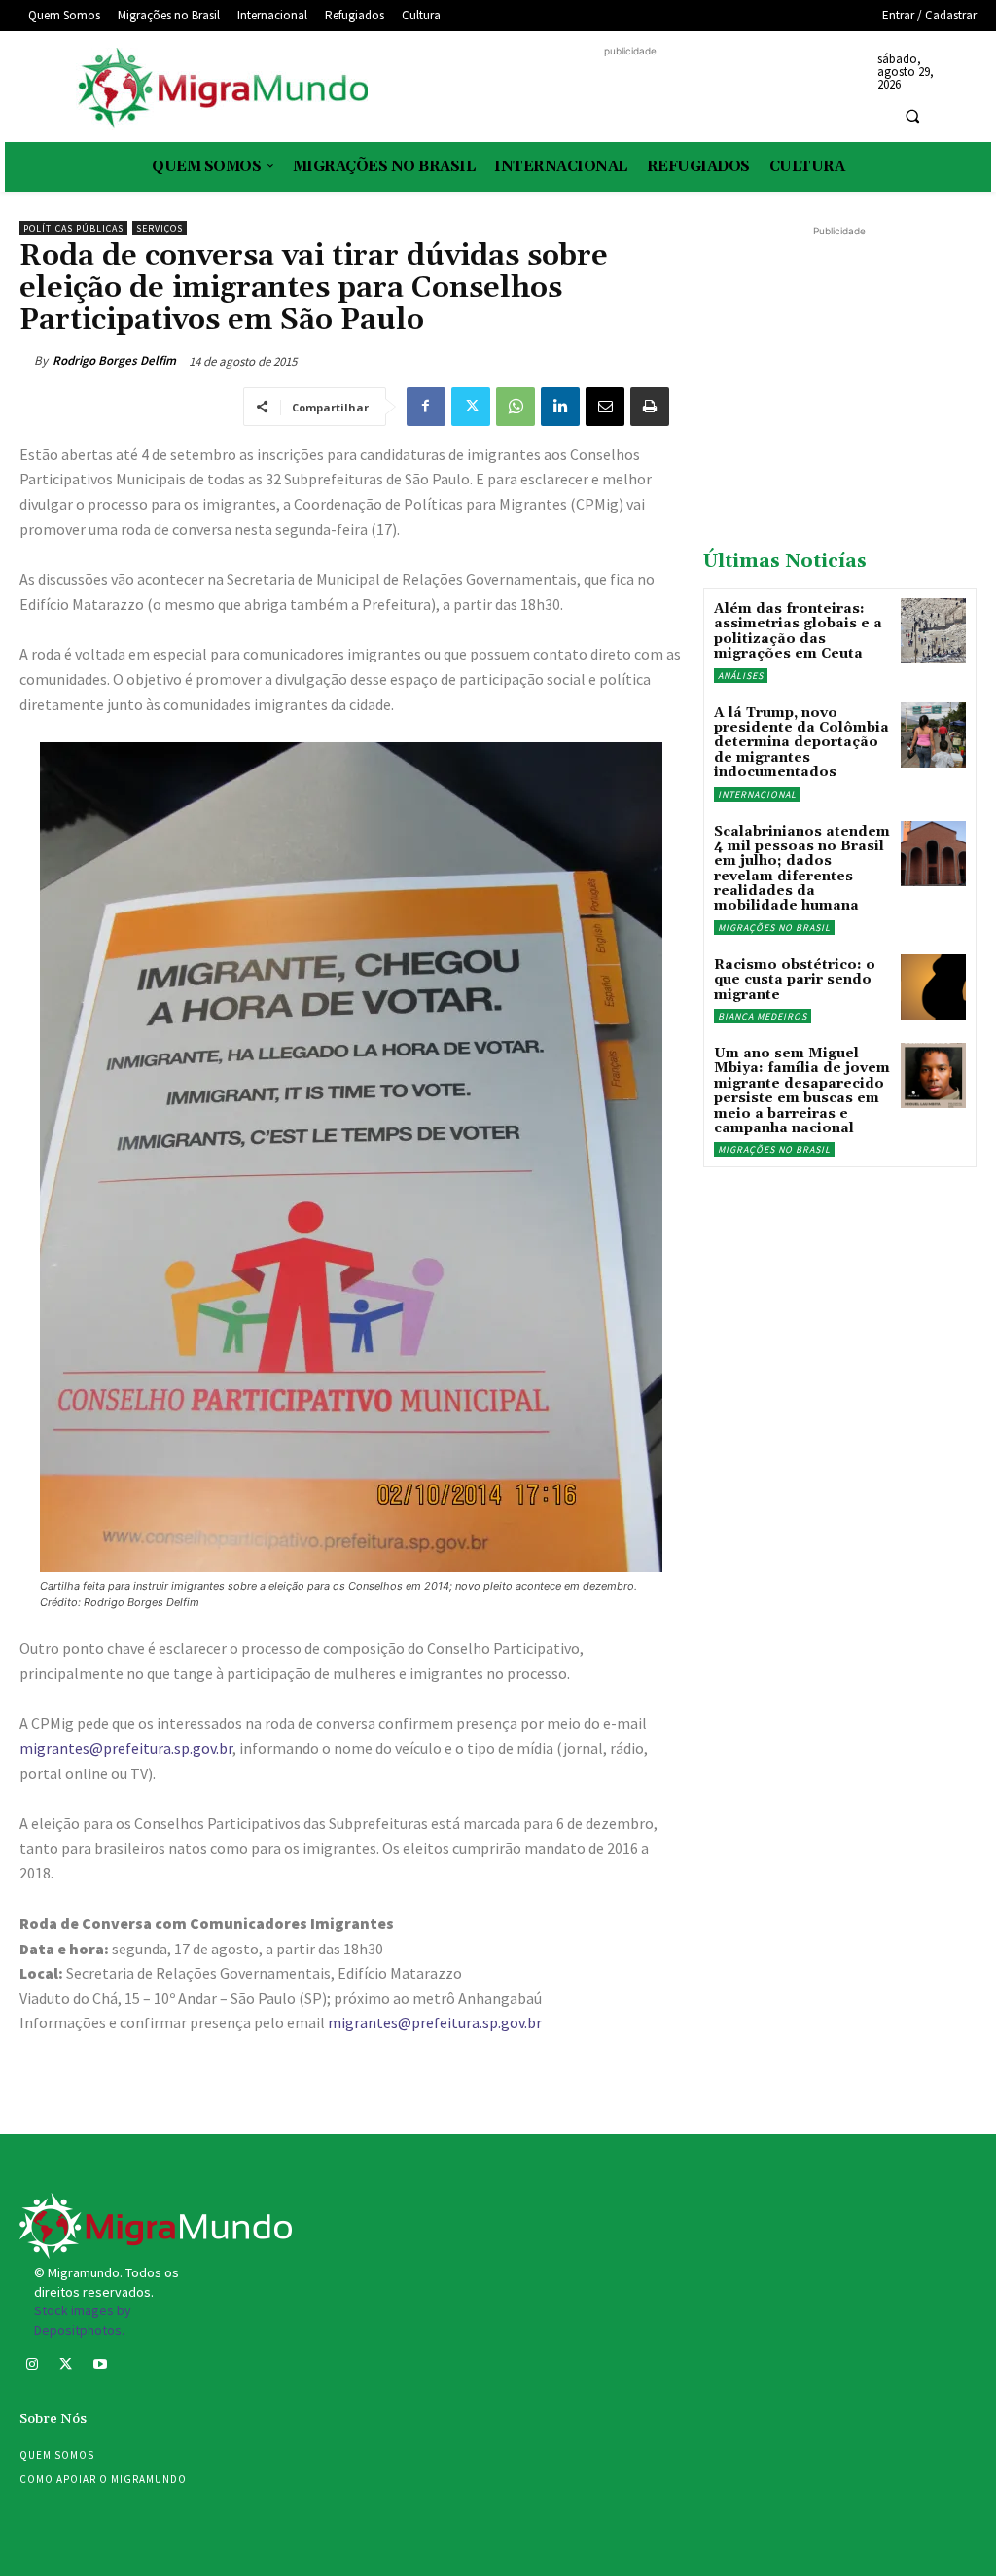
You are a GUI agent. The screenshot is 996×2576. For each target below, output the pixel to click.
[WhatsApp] (516, 407)
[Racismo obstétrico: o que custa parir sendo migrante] (933, 987)
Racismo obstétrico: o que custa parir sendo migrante (795, 980)
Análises (741, 676)
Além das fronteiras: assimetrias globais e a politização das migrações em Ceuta (798, 631)
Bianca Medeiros (763, 1016)
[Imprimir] (650, 407)
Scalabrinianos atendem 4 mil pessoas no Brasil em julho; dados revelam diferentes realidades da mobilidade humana (802, 869)
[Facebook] (426, 407)
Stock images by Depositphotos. (83, 2320)
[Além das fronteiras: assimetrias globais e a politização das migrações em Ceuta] (933, 631)
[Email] (605, 407)
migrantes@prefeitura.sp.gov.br (126, 1748)
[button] (912, 116)
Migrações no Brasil (774, 928)
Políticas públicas (73, 228)
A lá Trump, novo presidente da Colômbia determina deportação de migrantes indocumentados (801, 743)
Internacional (757, 794)
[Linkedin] (560, 407)
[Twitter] (471, 407)
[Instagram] (32, 2366)
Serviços (160, 228)
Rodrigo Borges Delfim (114, 360)
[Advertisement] (630, 90)
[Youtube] (100, 2366)
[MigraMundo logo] (221, 89)
